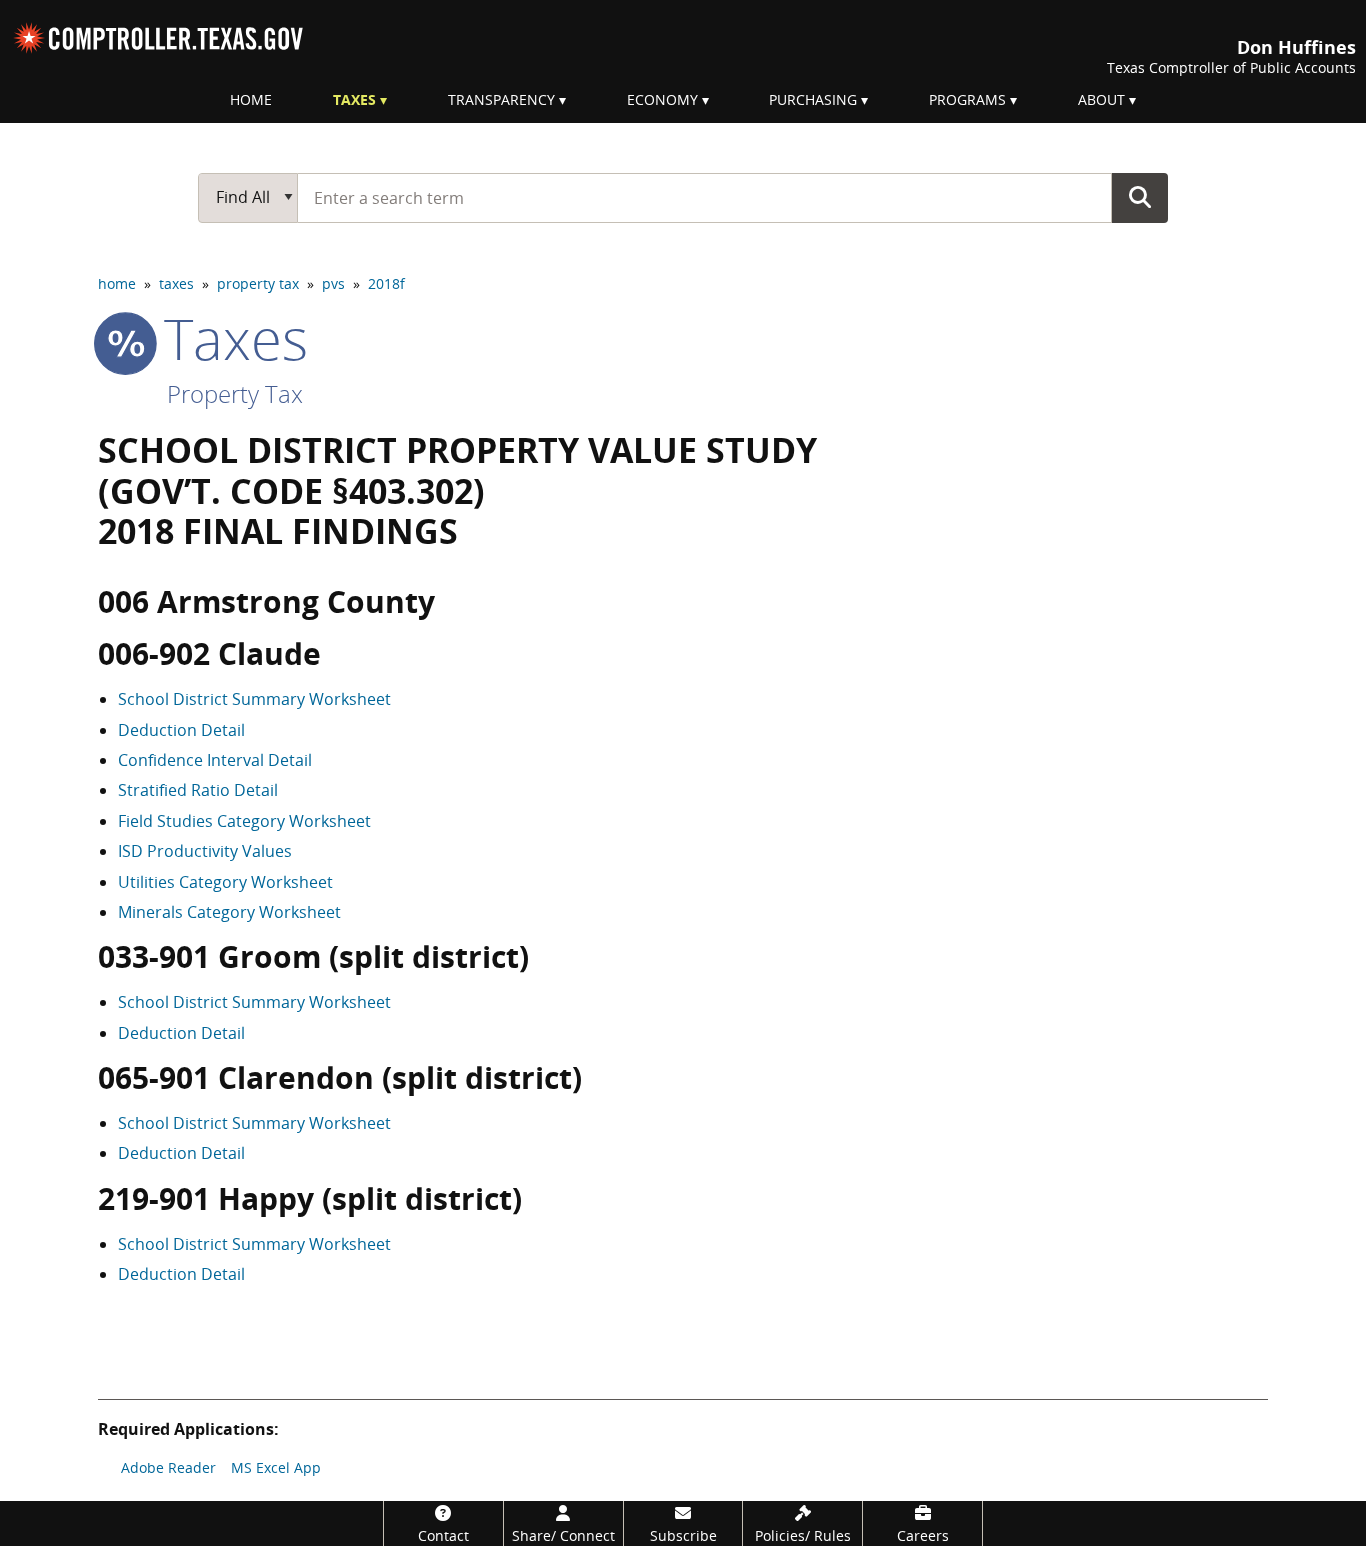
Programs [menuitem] (967, 99)
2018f (386, 283)
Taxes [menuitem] (354, 99)
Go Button (1140, 197)
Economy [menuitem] (662, 99)
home (117, 283)
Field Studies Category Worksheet (244, 821)
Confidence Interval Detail (215, 760)
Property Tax (235, 393)
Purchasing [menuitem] (813, 99)
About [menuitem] (1101, 99)
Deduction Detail (181, 730)
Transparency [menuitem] (501, 99)
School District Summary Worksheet (254, 699)
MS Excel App (276, 1467)
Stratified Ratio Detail (198, 790)
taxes (176, 283)
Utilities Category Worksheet (225, 882)
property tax (258, 283)
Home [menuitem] (251, 99)
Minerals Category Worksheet (229, 912)
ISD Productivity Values (205, 851)
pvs (333, 283)
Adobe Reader (168, 1467)
